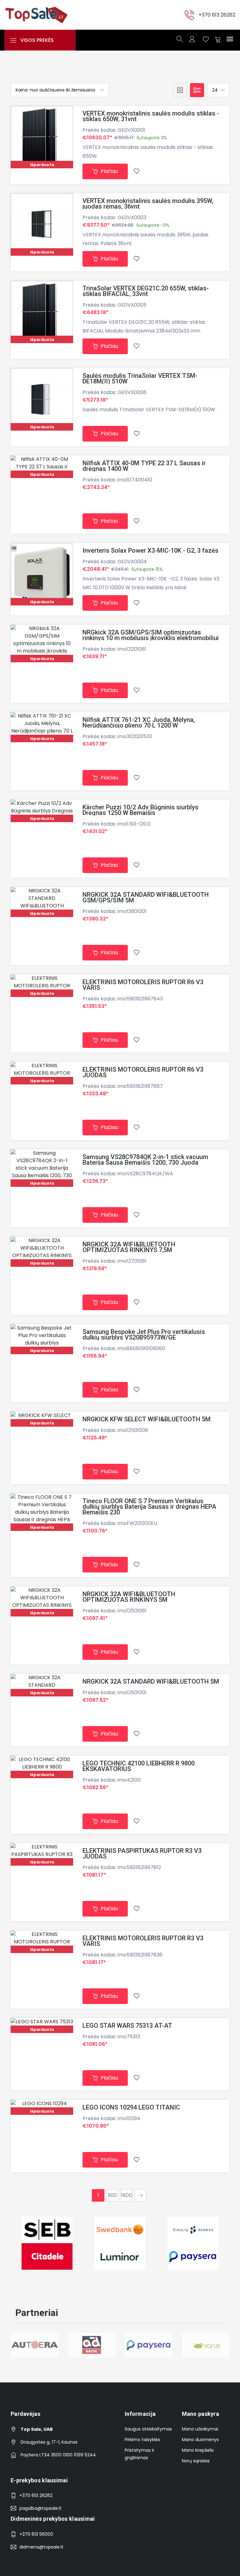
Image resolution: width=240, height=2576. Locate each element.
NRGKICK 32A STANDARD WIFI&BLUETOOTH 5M (151, 1681)
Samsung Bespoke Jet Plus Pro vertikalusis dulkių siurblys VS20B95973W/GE (144, 1335)
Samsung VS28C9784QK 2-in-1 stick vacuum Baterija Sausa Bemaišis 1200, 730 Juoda (145, 1160)
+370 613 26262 (217, 15)
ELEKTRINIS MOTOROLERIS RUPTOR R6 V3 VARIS (143, 985)
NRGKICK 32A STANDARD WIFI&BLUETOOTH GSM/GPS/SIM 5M (146, 897)
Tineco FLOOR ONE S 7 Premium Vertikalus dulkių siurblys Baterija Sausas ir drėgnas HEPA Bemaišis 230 (149, 1507)
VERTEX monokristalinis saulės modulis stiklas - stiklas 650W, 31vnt (151, 116)
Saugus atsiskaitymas (148, 2429)
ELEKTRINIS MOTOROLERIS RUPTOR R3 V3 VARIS (143, 1941)
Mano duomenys (200, 2440)
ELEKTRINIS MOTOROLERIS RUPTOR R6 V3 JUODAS (143, 1072)
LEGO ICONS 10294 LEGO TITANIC (131, 2107)
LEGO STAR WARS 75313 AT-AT (127, 2026)
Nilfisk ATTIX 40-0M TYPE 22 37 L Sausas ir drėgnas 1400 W (144, 466)
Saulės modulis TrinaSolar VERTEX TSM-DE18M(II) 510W (140, 378)
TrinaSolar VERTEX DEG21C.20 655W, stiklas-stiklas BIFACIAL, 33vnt (146, 291)
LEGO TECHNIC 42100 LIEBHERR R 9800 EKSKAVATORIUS (139, 1766)
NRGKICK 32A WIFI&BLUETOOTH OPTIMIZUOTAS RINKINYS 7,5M (129, 1247)
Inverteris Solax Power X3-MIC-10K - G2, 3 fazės (150, 550)
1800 (126, 2195)
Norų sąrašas (196, 2461)
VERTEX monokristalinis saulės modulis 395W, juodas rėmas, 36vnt (148, 204)
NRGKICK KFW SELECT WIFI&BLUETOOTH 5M (147, 1419)
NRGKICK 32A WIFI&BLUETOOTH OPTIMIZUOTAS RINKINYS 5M (129, 1597)
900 (112, 2195)
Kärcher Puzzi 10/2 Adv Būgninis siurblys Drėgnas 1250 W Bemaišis (140, 810)
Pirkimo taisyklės (142, 2440)
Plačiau (109, 171)
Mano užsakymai (200, 2429)
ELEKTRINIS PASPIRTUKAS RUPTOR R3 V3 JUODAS (142, 1853)
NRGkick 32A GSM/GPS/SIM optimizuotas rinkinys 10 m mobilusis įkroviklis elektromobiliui (151, 635)
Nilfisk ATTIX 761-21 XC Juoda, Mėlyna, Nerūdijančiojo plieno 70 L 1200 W (139, 723)
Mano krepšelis (198, 2450)
